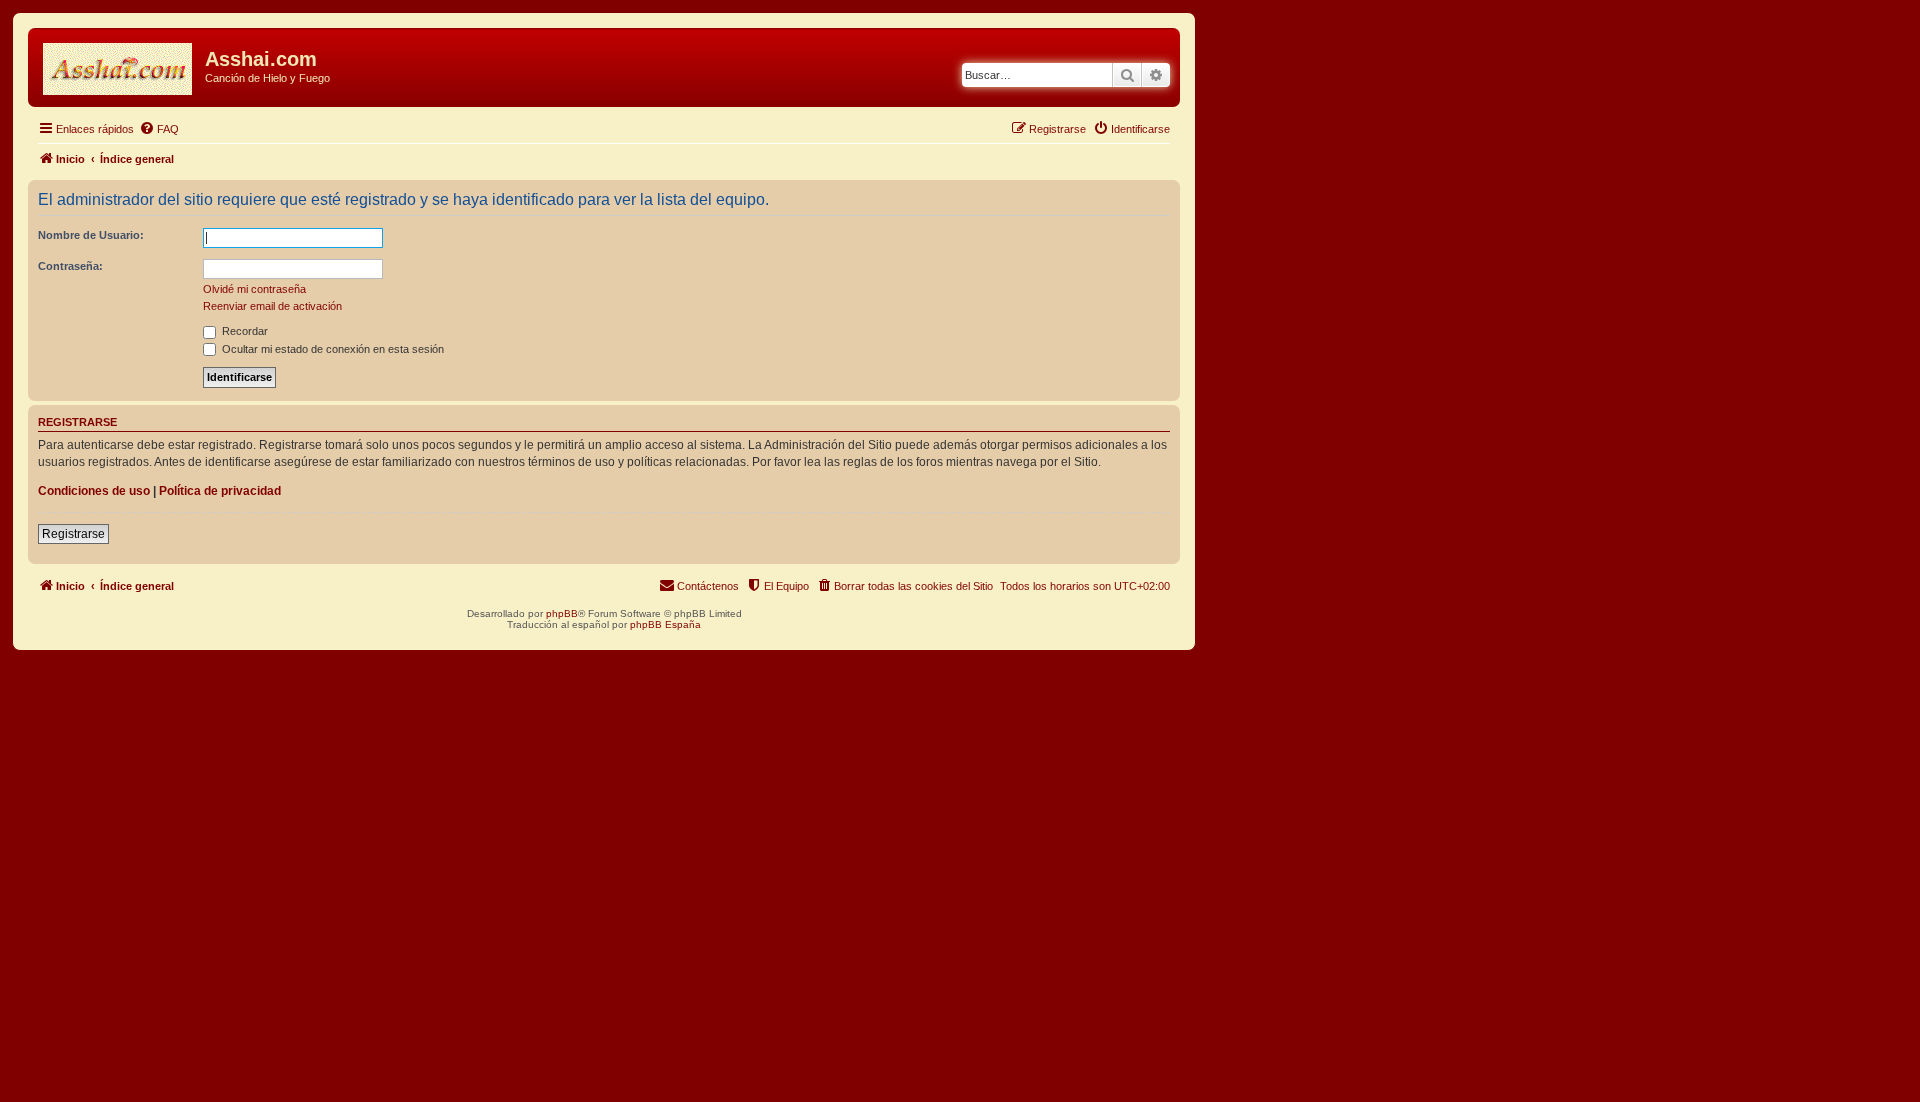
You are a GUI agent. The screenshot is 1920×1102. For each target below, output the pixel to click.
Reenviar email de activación (272, 306)
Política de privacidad (220, 491)
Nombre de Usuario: (91, 235)
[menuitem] (159, 129)
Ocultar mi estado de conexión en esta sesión (331, 349)
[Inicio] (119, 65)
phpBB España (665, 624)
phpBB (562, 613)
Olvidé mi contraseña (254, 289)
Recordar (243, 331)
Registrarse (73, 534)
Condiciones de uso (94, 491)
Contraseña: (70, 266)
